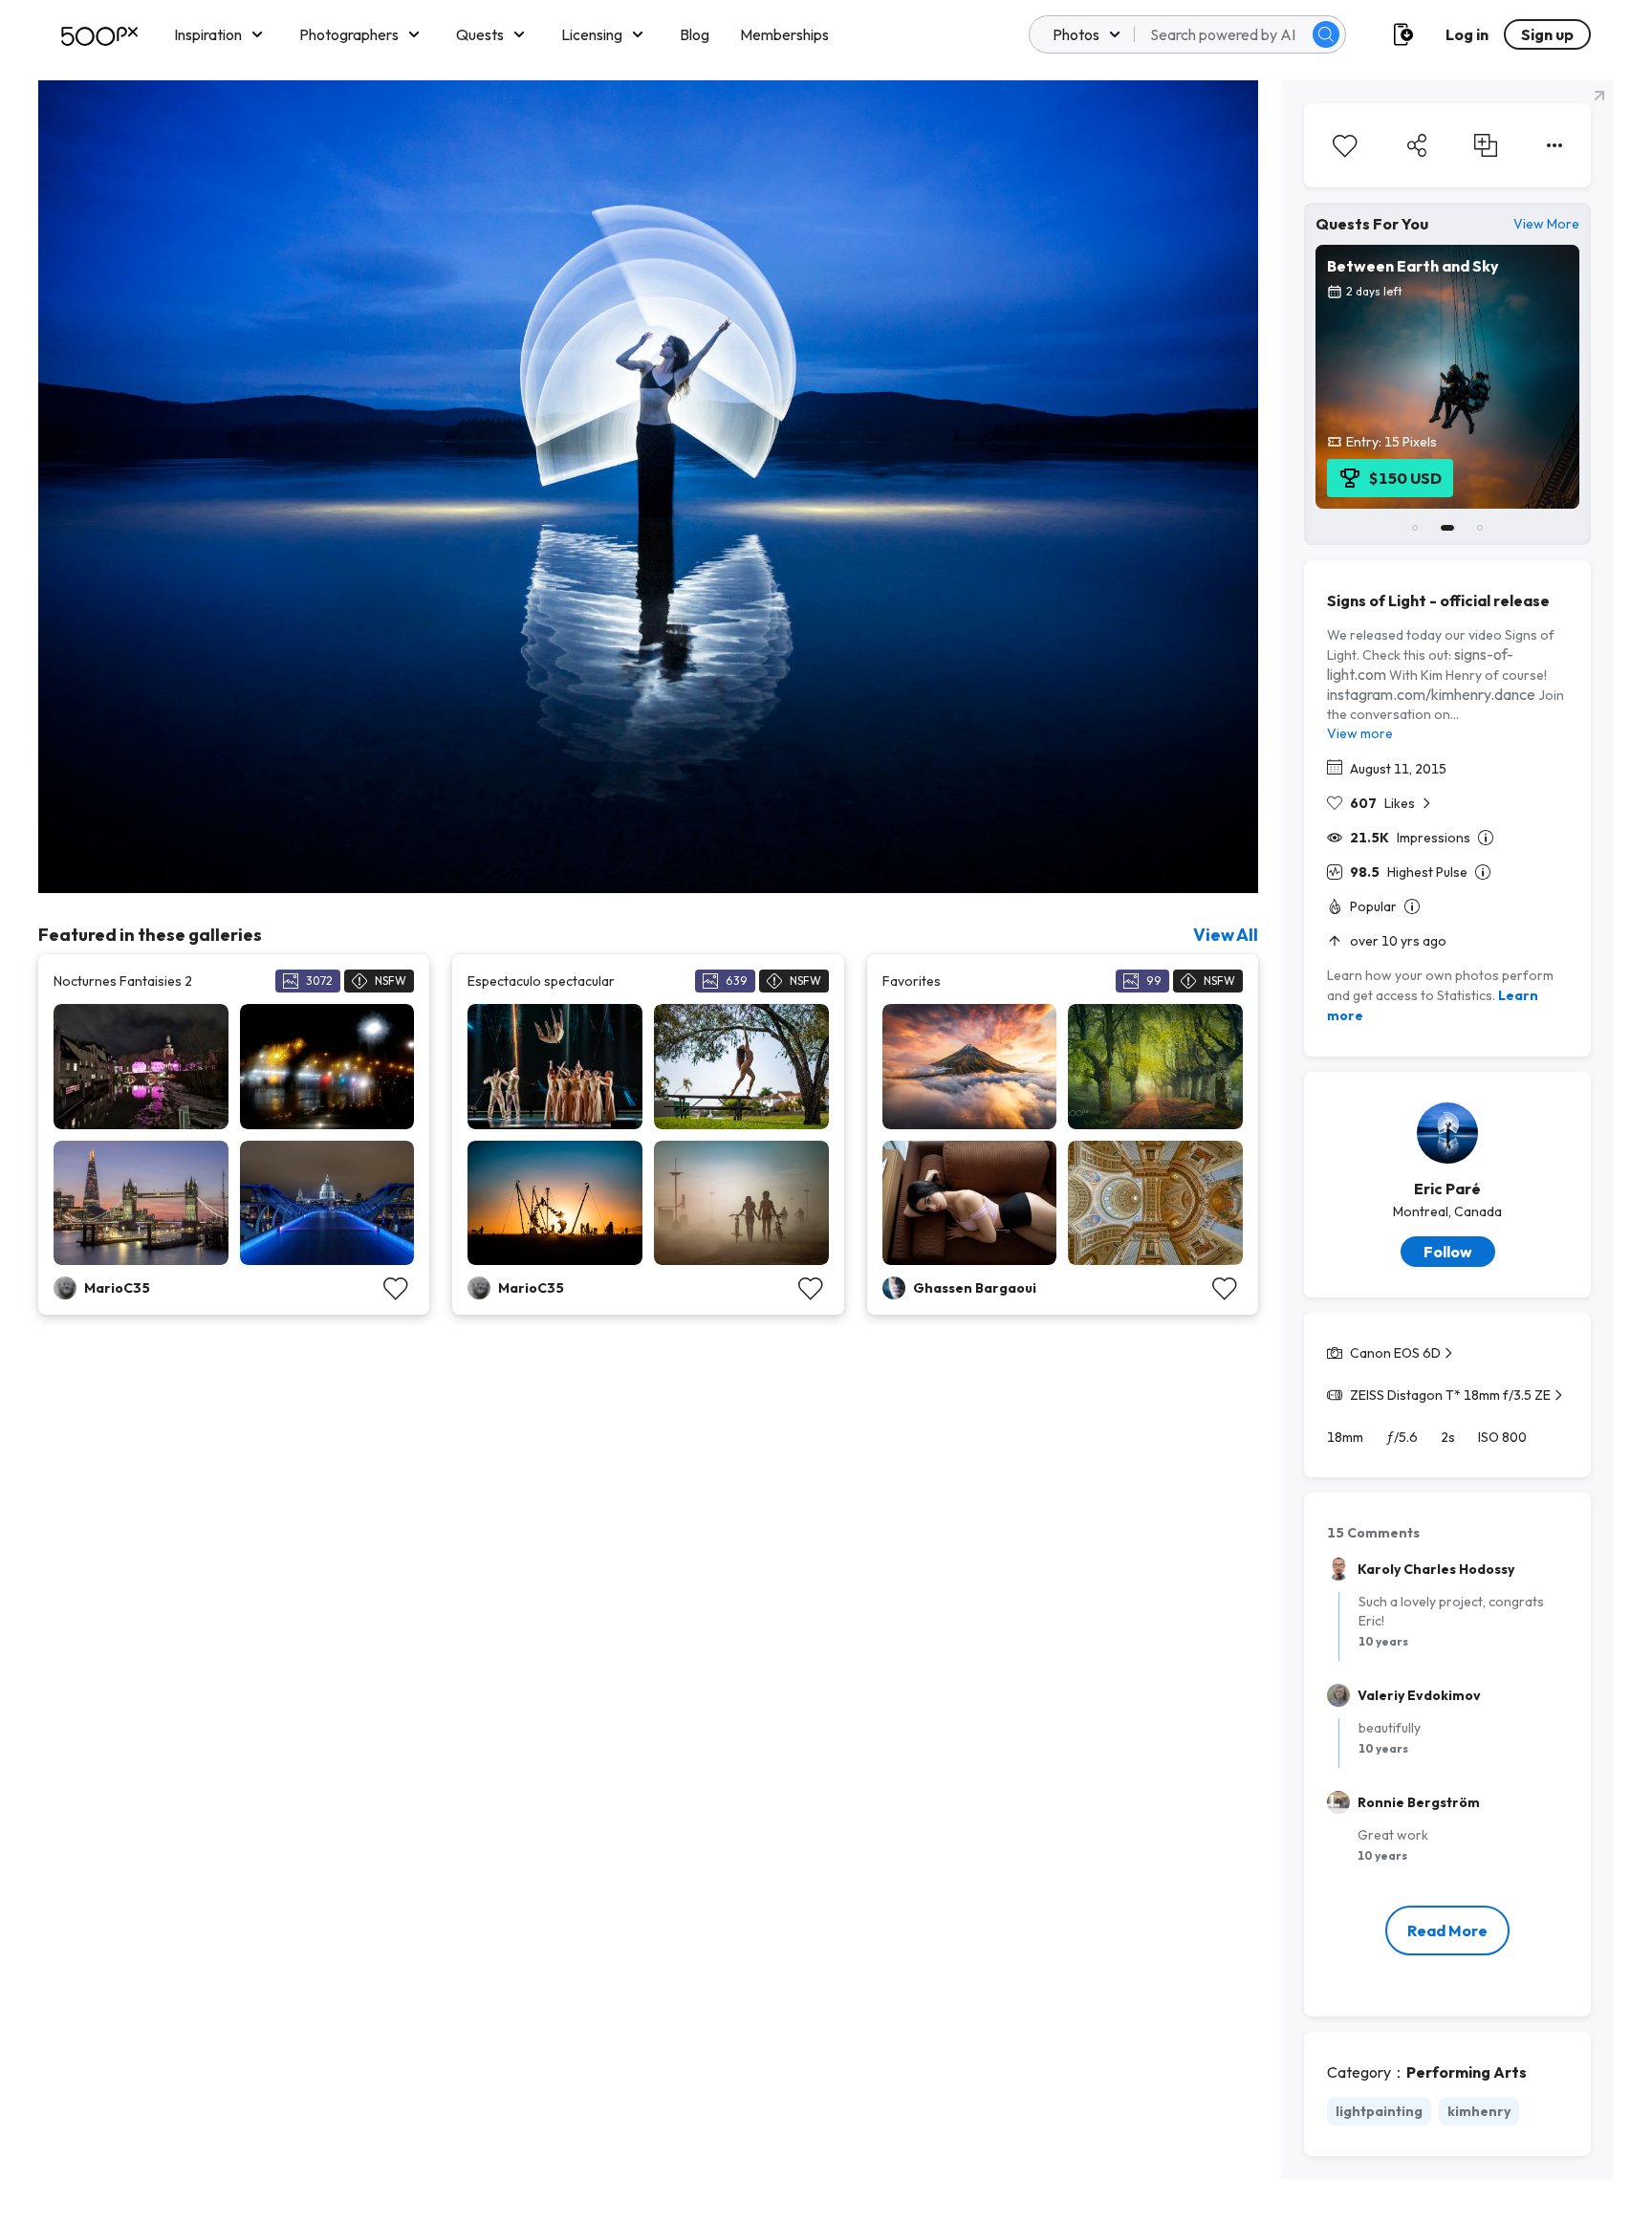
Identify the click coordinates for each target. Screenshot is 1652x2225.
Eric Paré (1447, 1189)
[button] (1326, 34)
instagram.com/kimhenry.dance (1431, 694)
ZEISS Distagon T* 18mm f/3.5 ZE (1450, 1395)
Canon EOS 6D (1395, 1353)
